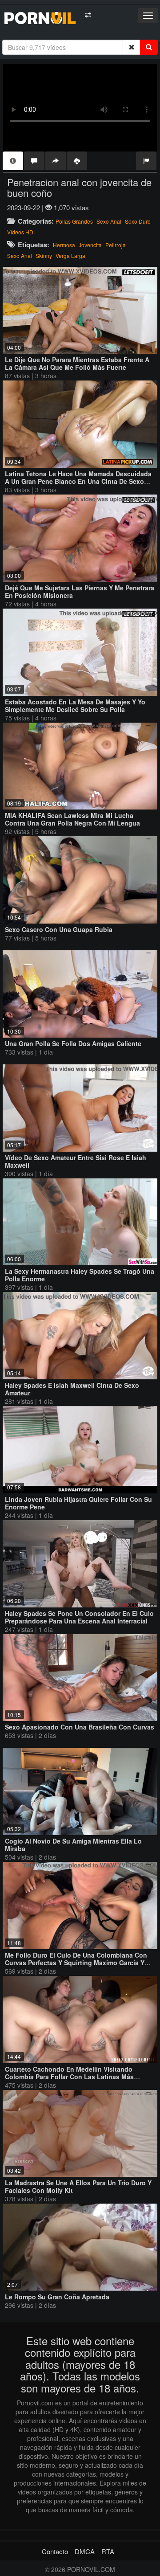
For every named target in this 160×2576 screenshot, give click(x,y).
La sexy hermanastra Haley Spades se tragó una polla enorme (80, 1275)
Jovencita (90, 245)
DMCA (85, 2551)
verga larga (70, 256)
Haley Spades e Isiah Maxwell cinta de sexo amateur (72, 1389)
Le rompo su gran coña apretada (57, 2297)
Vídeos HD (20, 232)
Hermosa (64, 245)
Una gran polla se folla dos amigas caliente (73, 1043)
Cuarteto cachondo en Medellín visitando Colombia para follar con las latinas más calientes (69, 2077)
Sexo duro (138, 221)
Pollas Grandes (74, 221)
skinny (44, 256)
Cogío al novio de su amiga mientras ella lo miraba (73, 1845)
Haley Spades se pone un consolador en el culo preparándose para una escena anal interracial (79, 1617)
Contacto (55, 2551)
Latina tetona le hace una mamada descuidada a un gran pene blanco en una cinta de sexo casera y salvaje (78, 481)
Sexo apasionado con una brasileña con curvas (80, 1727)
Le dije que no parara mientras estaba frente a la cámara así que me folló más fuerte (77, 363)
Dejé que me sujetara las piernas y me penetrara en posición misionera (80, 591)
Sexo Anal (109, 221)
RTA (108, 2551)
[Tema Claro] (88, 15)
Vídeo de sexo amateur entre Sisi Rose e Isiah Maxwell (76, 1161)
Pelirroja (116, 245)
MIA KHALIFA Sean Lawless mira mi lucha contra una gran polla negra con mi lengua (72, 819)
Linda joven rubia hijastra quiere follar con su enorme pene (78, 1503)
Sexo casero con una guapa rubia (59, 929)
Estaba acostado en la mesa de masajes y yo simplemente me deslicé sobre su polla (75, 705)
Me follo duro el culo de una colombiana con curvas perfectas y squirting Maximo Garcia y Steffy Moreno (76, 1963)
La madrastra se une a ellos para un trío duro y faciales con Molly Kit (78, 2186)
